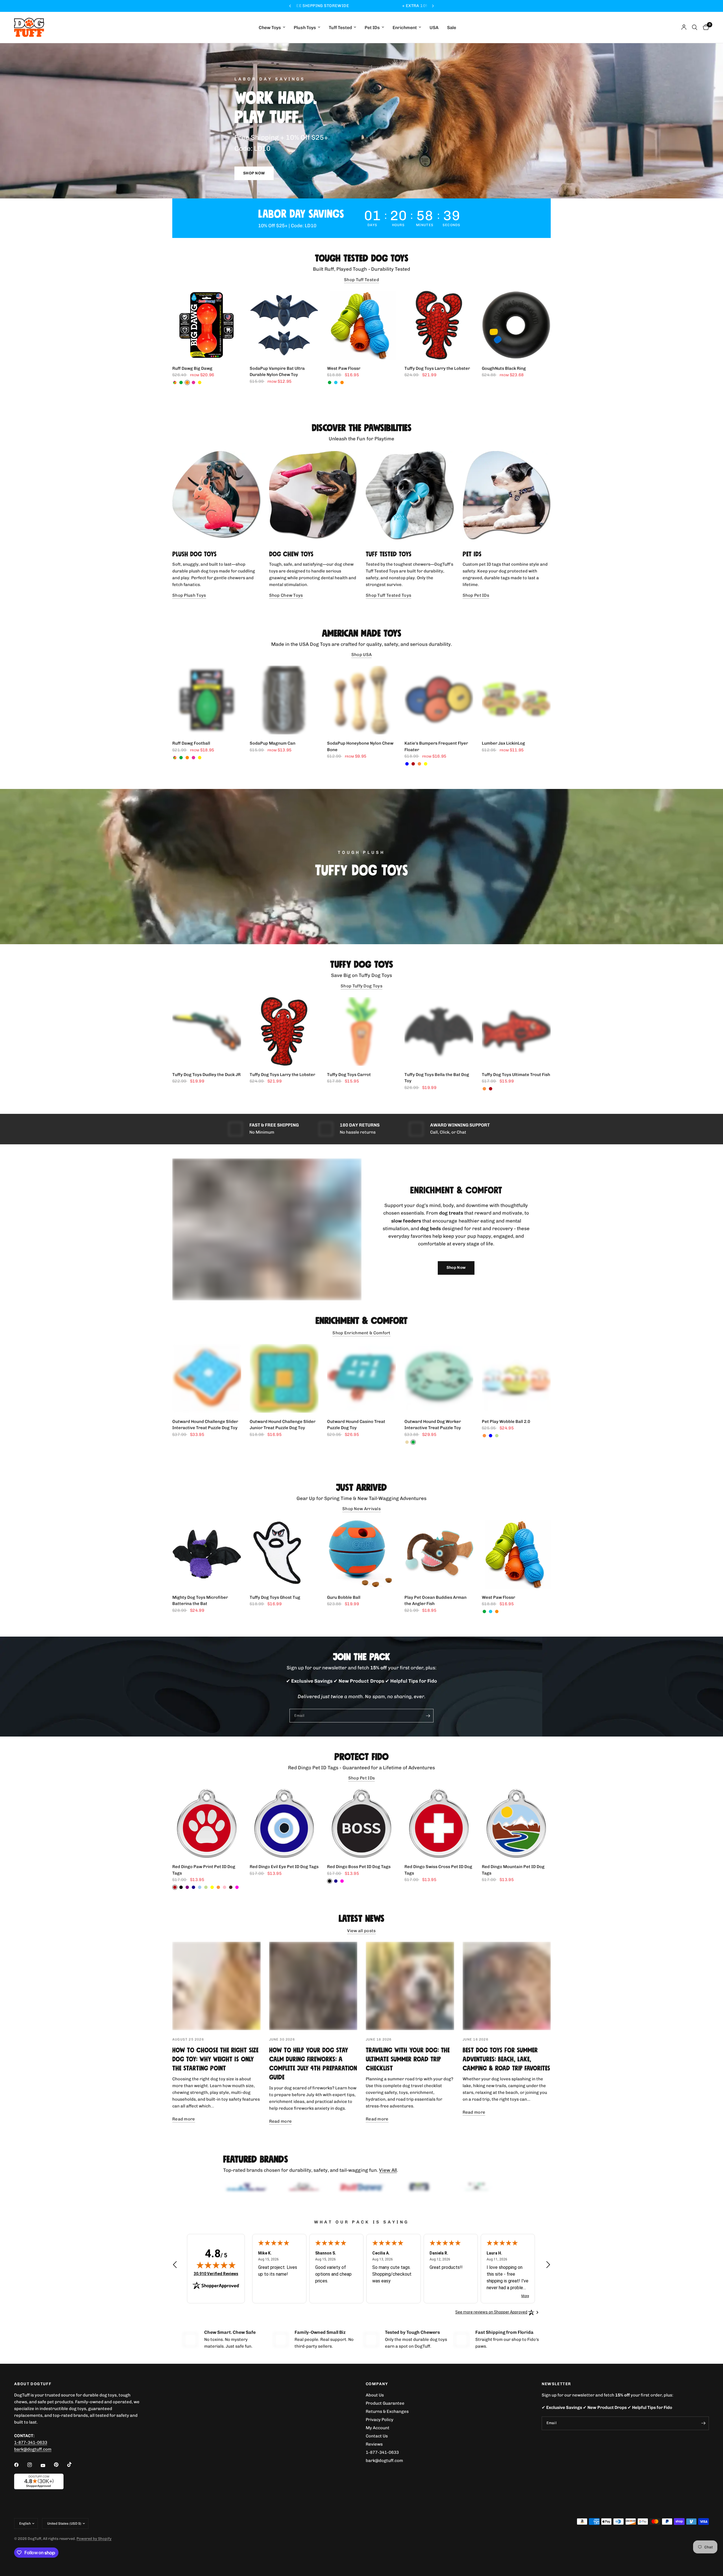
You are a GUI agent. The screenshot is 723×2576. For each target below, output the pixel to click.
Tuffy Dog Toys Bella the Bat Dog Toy (437, 1078)
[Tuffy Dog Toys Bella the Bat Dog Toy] (439, 1031)
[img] (216, 2277)
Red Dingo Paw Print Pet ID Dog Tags (204, 1870)
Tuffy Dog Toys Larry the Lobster (437, 368)
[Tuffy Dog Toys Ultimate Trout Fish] (516, 1031)
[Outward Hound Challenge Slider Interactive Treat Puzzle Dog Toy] (207, 1378)
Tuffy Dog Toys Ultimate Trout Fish (516, 1075)
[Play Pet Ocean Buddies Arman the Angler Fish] (439, 1554)
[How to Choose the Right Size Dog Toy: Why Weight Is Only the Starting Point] (216, 1986)
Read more (184, 2119)
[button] (254, 173)
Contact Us (377, 2447)
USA (434, 28)
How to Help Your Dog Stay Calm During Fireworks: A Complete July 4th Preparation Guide (313, 2064)
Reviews (374, 2455)
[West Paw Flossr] (361, 325)
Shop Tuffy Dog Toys (361, 986)
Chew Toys (270, 28)
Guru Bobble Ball (344, 1597)
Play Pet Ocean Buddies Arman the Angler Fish (435, 1601)
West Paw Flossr (344, 368)
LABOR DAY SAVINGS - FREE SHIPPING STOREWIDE (413, 6)
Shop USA (361, 655)
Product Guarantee (385, 2415)
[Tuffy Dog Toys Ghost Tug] (284, 1554)
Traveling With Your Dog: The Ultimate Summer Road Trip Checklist (408, 2059)
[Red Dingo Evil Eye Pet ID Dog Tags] (284, 1823)
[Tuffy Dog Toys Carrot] (361, 1031)
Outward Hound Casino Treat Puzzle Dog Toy (356, 1425)
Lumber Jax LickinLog (503, 743)
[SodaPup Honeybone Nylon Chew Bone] (361, 700)
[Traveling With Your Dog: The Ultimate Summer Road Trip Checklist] (410, 1986)
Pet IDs (372, 28)
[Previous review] (175, 2277)
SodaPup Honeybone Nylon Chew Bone (360, 746)
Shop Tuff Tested (361, 280)
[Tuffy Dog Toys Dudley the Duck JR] (207, 1031)
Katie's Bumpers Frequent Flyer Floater (436, 746)
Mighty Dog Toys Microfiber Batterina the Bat (200, 1601)
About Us (375, 2406)
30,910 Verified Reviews (216, 2285)
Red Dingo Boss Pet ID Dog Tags (359, 1867)
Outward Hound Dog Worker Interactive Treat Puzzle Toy (433, 1425)
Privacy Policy (380, 2431)
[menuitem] (272, 28)
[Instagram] (34, 2476)
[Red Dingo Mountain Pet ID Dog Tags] (516, 1823)
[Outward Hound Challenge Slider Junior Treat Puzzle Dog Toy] (284, 1378)
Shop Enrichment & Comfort (361, 1333)
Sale (452, 28)
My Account (378, 2439)
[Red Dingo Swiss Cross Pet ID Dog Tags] (439, 1823)
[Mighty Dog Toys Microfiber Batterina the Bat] (207, 1554)
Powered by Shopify (94, 2550)
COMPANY (377, 2395)
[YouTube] (47, 2477)
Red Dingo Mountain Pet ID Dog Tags (513, 1870)
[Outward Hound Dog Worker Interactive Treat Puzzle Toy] (439, 1378)
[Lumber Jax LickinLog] (516, 700)
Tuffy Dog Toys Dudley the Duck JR (206, 1075)
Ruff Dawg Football (191, 743)
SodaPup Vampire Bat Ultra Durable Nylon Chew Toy (277, 372)
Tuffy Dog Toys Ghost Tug (275, 1597)
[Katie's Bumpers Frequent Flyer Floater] (439, 700)
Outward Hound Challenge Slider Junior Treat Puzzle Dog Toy (283, 1425)
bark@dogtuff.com (384, 2472)
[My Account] (684, 27)
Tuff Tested (340, 28)
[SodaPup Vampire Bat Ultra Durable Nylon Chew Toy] (284, 325)
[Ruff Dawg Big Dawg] (207, 325)
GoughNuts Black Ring (504, 368)
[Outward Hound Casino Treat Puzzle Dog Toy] (361, 1378)
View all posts (361, 1931)
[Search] (695, 27)
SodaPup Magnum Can (273, 743)
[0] (705, 27)
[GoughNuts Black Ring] (516, 325)
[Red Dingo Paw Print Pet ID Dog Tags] (207, 1823)
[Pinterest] (60, 2476)
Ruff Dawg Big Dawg (192, 368)
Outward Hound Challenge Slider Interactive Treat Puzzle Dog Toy (205, 1425)
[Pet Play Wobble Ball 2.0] (516, 1378)
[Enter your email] (428, 1716)
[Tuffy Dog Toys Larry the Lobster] (439, 325)
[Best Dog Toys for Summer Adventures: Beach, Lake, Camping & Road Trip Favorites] (507, 1986)
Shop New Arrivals (361, 1509)
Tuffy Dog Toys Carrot (349, 1075)
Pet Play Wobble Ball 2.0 (506, 1422)
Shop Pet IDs (362, 1778)
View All (388, 2170)
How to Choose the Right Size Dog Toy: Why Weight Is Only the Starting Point (215, 2059)
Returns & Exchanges (387, 2423)
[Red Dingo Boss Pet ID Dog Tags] (361, 1823)
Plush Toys (305, 28)
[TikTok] (73, 2476)
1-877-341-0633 (31, 2454)
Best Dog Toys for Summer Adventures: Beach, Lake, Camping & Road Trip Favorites (506, 2059)
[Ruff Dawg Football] (207, 700)
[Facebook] (20, 2476)
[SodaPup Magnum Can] (284, 700)
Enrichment (405, 28)
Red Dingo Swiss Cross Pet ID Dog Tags (438, 1870)
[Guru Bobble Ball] (361, 1554)
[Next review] (548, 2277)
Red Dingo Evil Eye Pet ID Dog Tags (284, 1867)
